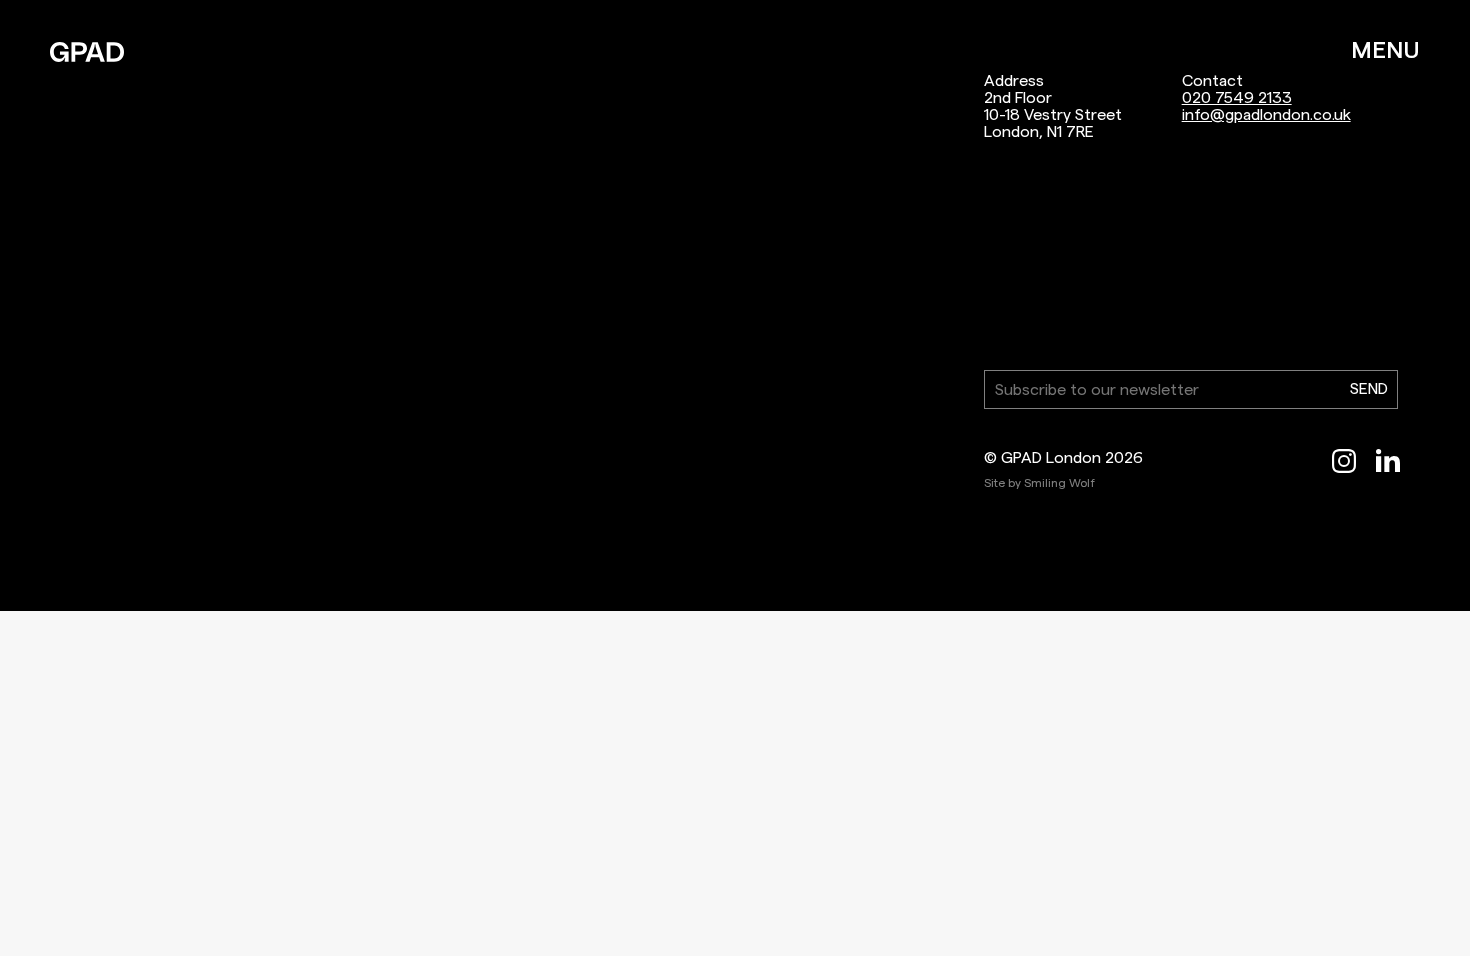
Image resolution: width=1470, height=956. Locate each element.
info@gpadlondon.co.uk (1266, 114)
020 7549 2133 (1237, 97)
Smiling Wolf (1059, 482)
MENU (1385, 50)
